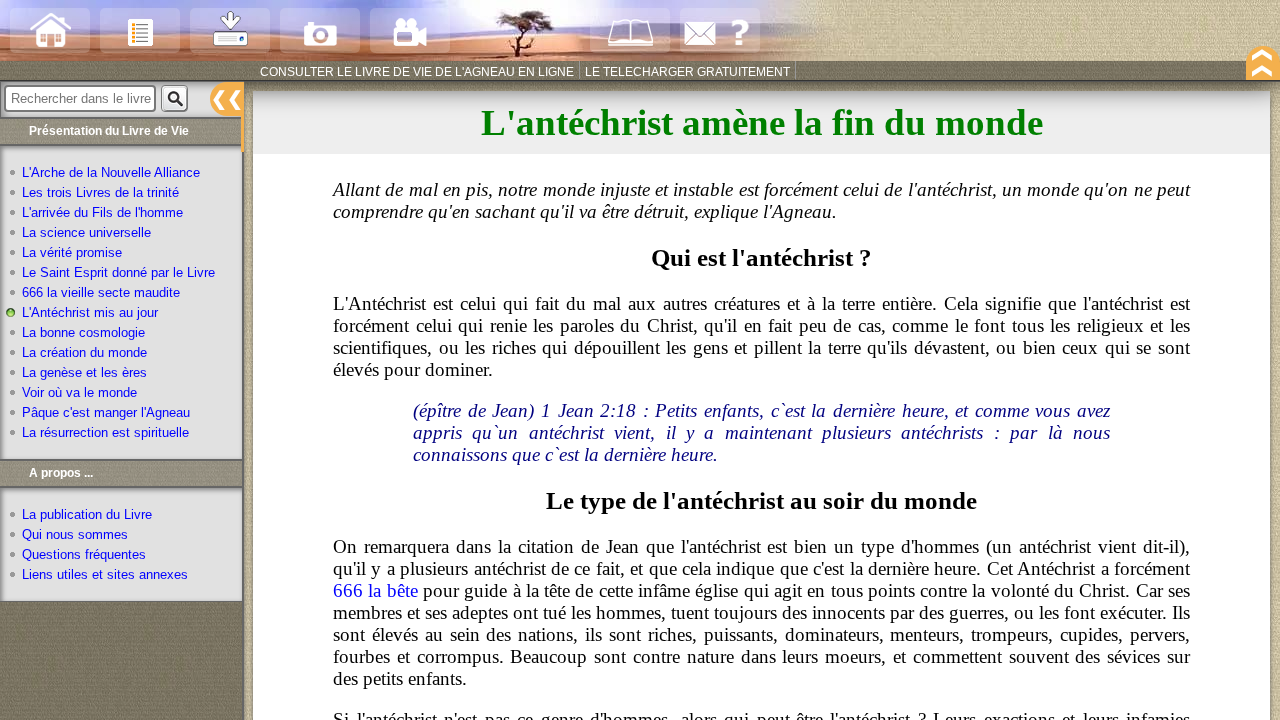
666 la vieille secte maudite (101, 293)
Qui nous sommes (75, 535)
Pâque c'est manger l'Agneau (106, 413)
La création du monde (84, 353)
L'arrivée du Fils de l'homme (102, 213)
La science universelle (86, 233)
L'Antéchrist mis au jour (90, 313)
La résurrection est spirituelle (105, 433)
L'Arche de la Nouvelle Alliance (111, 173)
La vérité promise (72, 253)
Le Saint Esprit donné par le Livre (118, 273)
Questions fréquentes (84, 555)
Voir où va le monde (79, 393)
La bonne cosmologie (83, 333)
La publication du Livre (87, 515)
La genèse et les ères (84, 373)
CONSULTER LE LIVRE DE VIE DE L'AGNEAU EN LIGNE (417, 72)
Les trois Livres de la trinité (100, 193)
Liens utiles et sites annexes (105, 575)
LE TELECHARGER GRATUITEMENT (687, 72)
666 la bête (375, 590)
